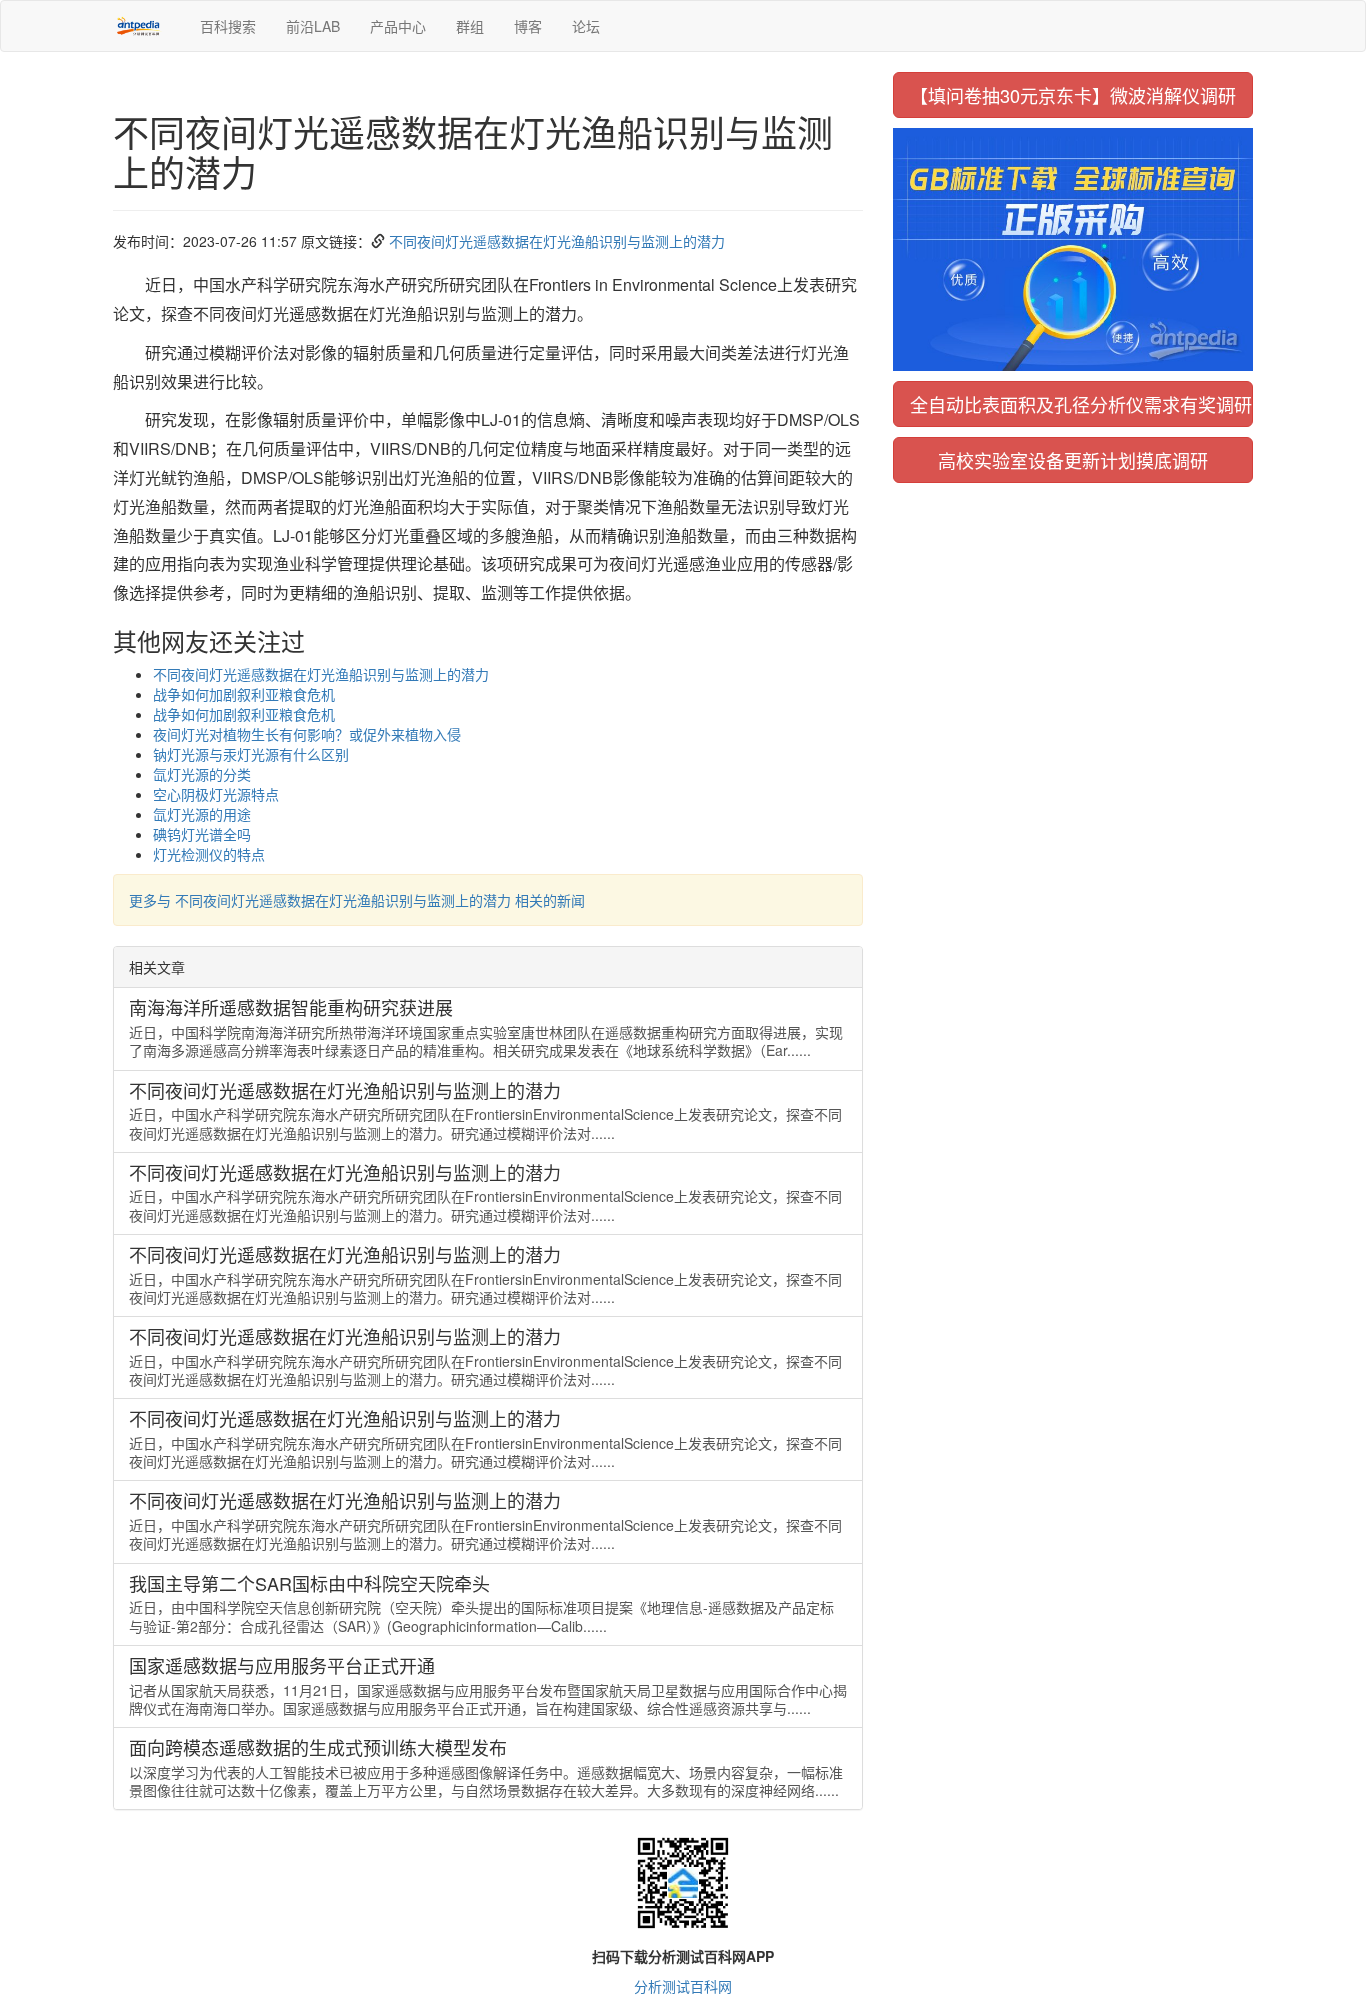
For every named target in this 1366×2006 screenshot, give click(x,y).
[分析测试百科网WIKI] (141, 26)
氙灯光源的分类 (202, 774)
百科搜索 (228, 26)
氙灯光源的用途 (202, 814)
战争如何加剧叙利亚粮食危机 (244, 694)
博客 (528, 26)
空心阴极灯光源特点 (216, 794)
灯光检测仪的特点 (209, 854)
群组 (470, 26)
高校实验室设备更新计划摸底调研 (1073, 460)
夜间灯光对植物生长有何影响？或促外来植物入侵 (307, 734)
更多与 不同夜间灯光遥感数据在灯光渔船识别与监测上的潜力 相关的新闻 (357, 900)
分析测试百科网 (683, 1986)
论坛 (586, 26)
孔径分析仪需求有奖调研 (1081, 404)
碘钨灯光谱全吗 (202, 834)
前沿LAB (313, 26)
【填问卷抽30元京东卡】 (1073, 95)
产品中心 (398, 26)
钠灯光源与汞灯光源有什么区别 (251, 754)
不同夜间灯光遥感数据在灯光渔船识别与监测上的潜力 (557, 241)
